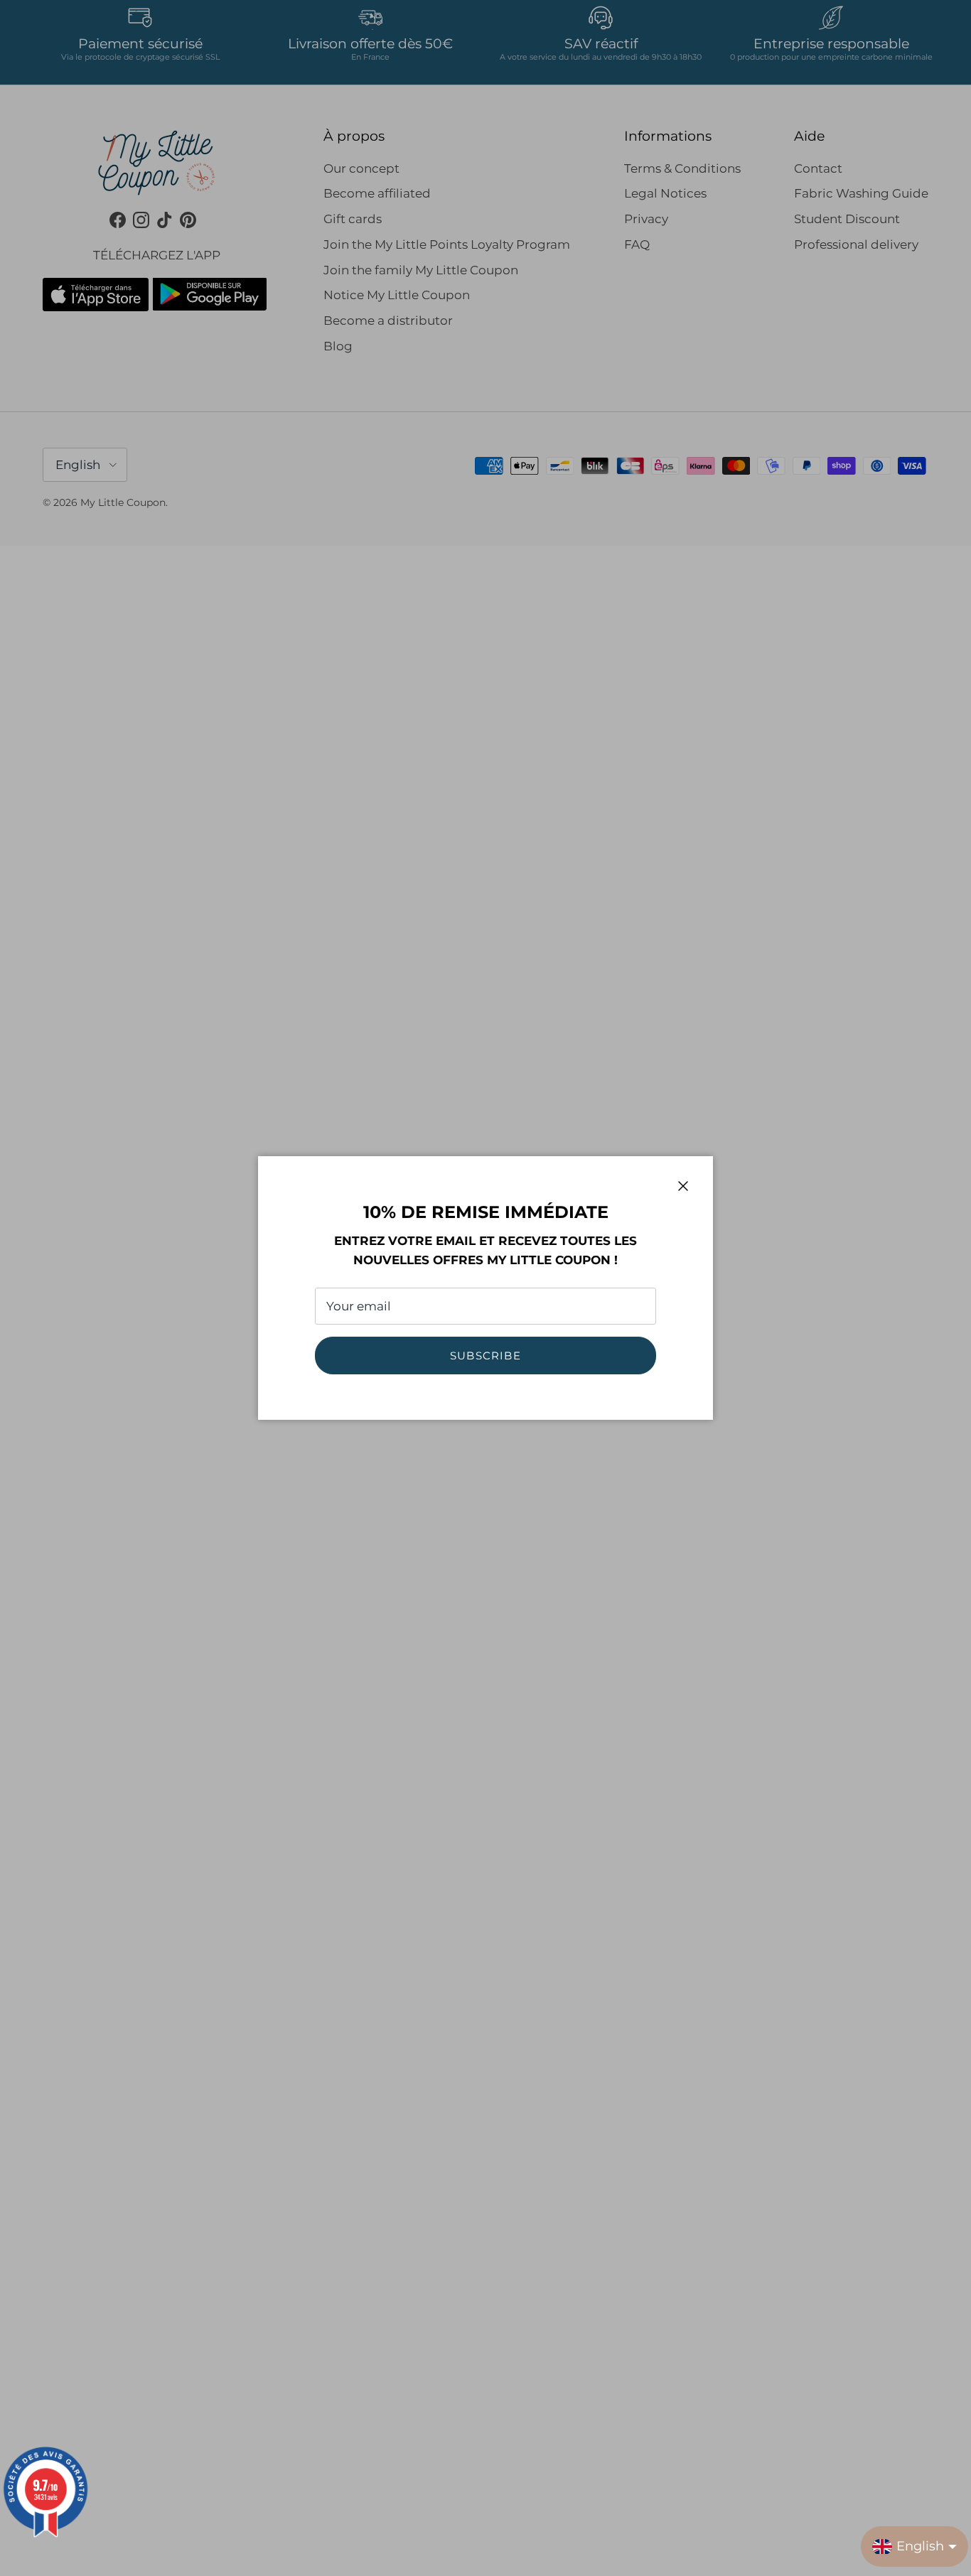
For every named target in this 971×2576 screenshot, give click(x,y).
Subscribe (485, 1356)
